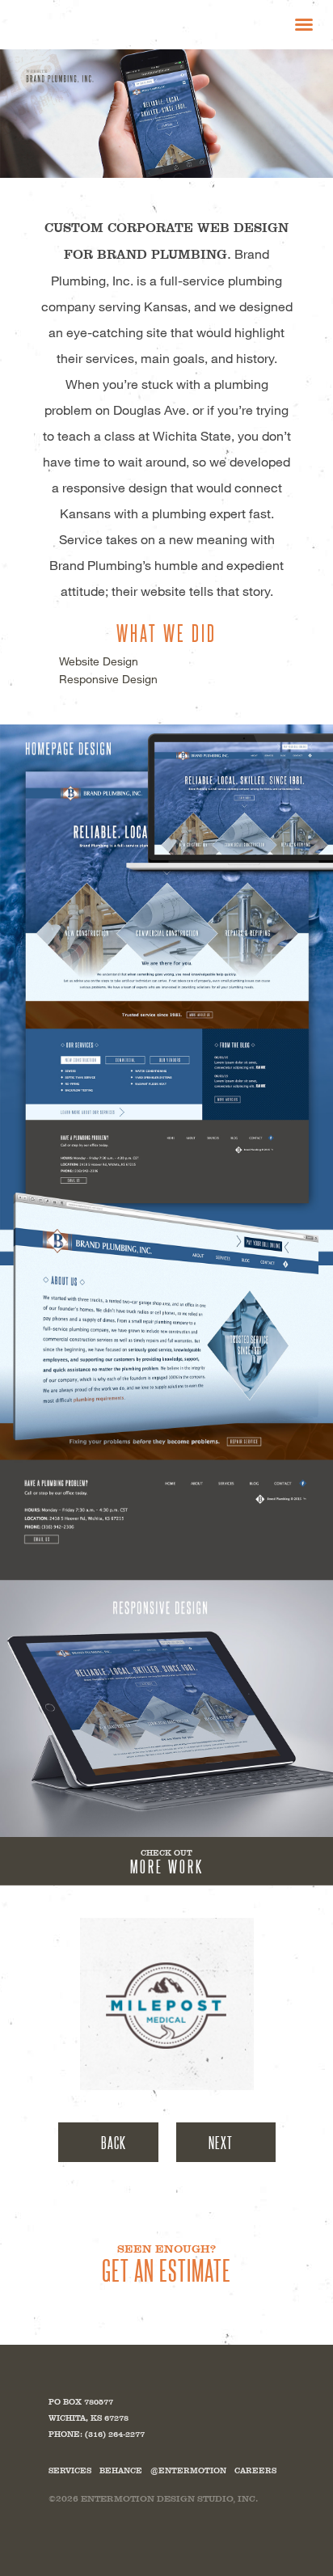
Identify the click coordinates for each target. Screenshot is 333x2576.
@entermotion (188, 2470)
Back (114, 2142)
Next (221, 2142)
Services (70, 2470)
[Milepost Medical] (167, 2004)
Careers (255, 2470)
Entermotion (97, 24)
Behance (121, 2470)
